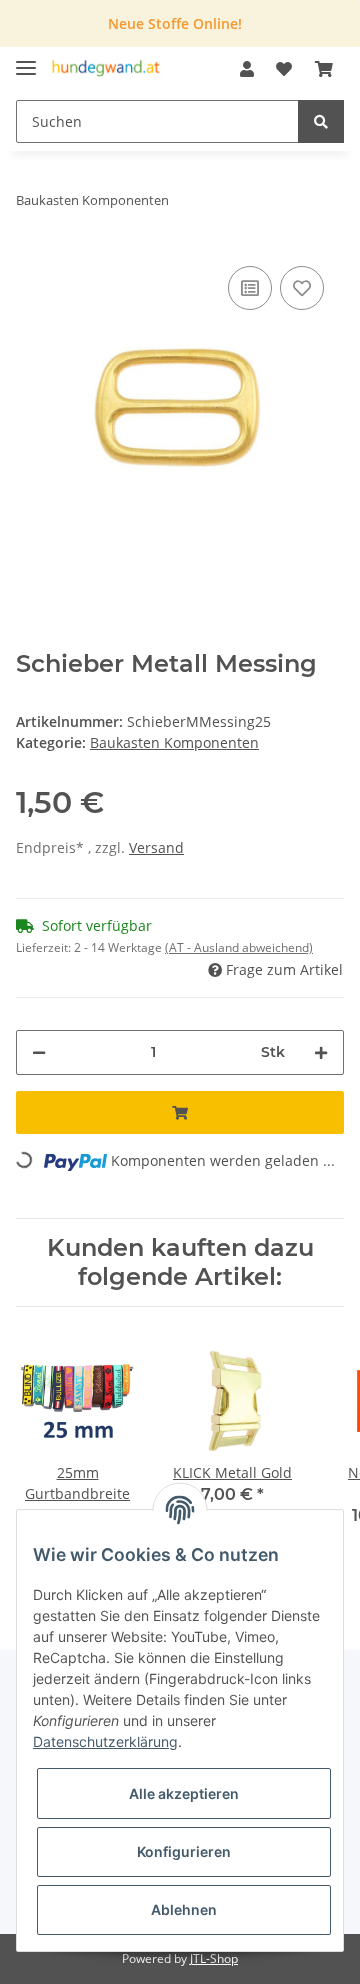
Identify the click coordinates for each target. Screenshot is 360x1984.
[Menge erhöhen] (321, 1052)
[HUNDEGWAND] (106, 69)
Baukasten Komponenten (174, 742)
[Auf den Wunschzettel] (302, 288)
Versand (156, 847)
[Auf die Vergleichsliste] (250, 288)
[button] (247, 69)
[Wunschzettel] (284, 69)
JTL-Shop (214, 1958)
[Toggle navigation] (26, 59)
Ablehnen (184, 1909)
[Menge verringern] (39, 1052)
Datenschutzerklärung (105, 1741)
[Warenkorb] (324, 69)
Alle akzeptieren (184, 1793)
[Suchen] (321, 121)
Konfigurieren (184, 1851)
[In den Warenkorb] (180, 1112)
